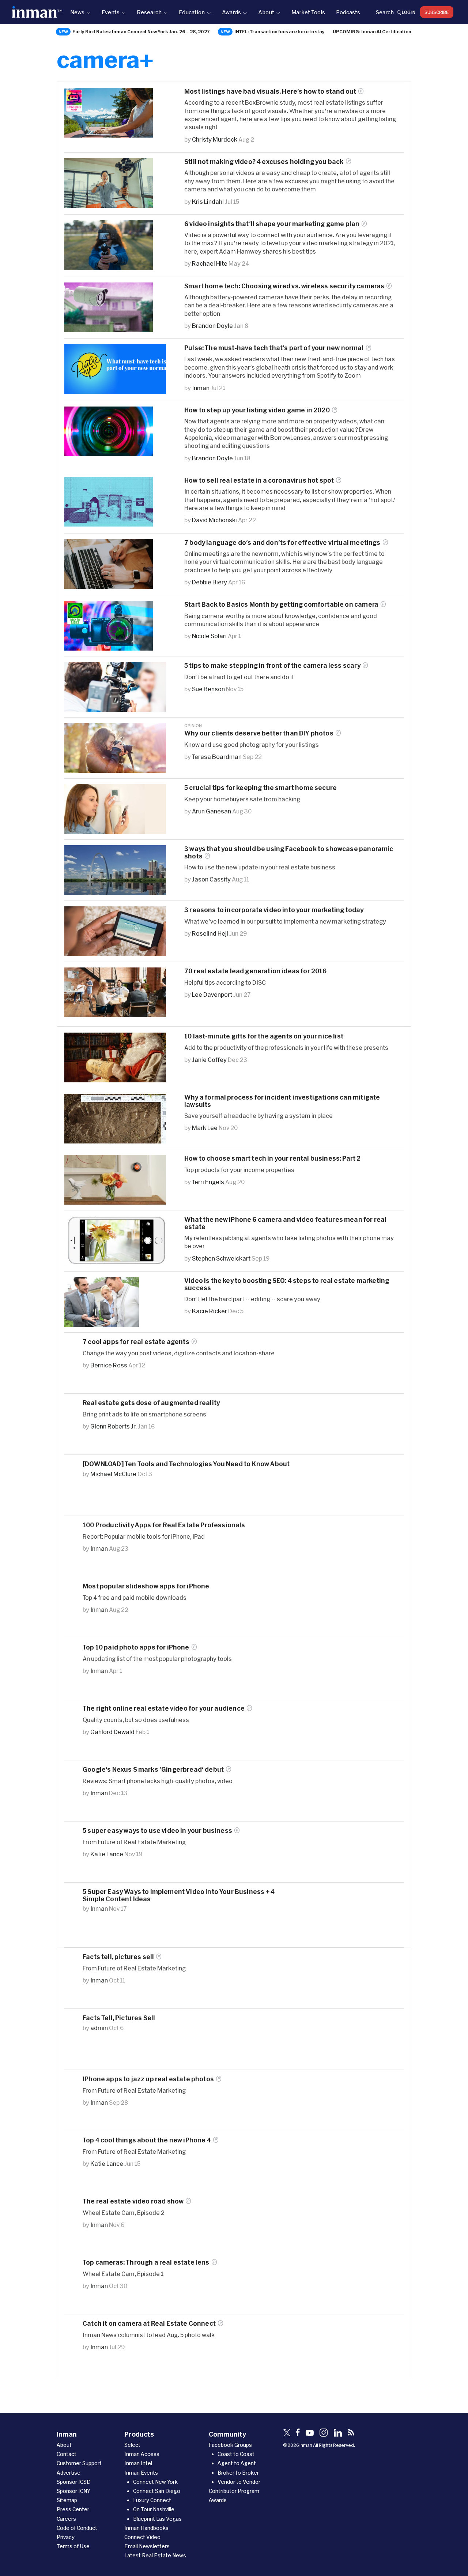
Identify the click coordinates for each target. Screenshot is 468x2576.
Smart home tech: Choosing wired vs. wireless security (284, 286)
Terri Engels (208, 1182)
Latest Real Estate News (155, 2555)
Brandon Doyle (212, 325)
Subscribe (437, 12)
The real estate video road (133, 2201)
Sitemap (67, 2500)
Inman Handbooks (146, 2528)
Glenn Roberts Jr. (114, 1426)
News (77, 12)
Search (385, 12)
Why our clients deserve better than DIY (259, 733)
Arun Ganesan (212, 811)
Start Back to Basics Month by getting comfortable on (281, 604)
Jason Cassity (211, 879)
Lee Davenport (212, 994)
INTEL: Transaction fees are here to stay (280, 31)
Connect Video (142, 2537)
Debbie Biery (210, 582)
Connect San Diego (157, 2491)
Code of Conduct (77, 2528)
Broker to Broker (238, 2473)
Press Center (73, 2509)
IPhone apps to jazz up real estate (148, 2079)
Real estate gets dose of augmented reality (151, 1403)
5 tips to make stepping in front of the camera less (272, 665)
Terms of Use (73, 2546)
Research (149, 12)
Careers (66, 2519)
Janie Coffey (209, 1059)
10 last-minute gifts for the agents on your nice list (264, 1036)
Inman (201, 388)
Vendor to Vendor (239, 2482)
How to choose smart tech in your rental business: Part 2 (273, 1158)
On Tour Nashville (154, 2509)
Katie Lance (107, 1854)
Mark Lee (205, 1128)
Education (192, 12)
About (266, 12)
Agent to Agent (237, 2463)
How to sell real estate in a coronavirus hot (259, 480)
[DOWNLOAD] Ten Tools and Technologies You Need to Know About (186, 1464)
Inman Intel (138, 2463)
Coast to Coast (236, 2454)
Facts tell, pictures (118, 1957)
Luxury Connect (152, 2500)
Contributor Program (234, 2491)
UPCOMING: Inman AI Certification (372, 31)
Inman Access (142, 2454)
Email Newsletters (147, 2546)
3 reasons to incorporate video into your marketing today (274, 910)
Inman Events (141, 2473)
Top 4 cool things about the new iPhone (147, 2140)
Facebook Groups (230, 2445)
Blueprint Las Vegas (157, 2519)
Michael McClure (113, 1474)
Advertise (69, 2473)
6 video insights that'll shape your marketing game (272, 224)
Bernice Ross (109, 1365)
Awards (231, 12)
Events (111, 12)
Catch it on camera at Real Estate (149, 2323)
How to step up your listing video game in (257, 410)
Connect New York (155, 2482)
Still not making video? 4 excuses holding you (264, 162)
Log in (409, 12)
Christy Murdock (215, 139)
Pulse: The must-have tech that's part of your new (274, 348)
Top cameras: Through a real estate (146, 2262)
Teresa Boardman (217, 757)
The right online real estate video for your (164, 1708)
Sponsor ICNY (73, 2491)
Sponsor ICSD (74, 2482)
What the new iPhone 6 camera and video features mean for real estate (285, 1223)
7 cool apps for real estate (136, 1342)
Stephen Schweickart (221, 1258)
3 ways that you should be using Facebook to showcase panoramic (289, 852)
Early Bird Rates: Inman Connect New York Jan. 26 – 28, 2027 (141, 31)
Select (132, 2445)
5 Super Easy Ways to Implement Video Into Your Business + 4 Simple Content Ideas (179, 1895)
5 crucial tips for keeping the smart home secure (261, 788)
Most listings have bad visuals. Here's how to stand (270, 91)
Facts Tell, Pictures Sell (119, 2018)
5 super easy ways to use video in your (157, 1830)
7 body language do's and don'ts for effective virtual (282, 542)
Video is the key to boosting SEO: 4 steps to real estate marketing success (287, 1284)
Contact (67, 2454)
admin (99, 2028)
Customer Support (79, 2463)
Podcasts (348, 12)
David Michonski (214, 520)
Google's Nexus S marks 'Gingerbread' (153, 1769)
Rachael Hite (210, 263)
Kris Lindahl (208, 201)
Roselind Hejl (210, 933)
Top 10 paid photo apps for (136, 1647)
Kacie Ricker (210, 1311)
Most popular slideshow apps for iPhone (146, 1586)
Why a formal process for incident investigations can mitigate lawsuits (282, 1101)
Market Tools (308, 12)
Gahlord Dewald (112, 1732)
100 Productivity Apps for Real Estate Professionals (164, 1525)
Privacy (66, 2537)
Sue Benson (208, 689)
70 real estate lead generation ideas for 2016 (256, 971)
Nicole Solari (209, 636)
